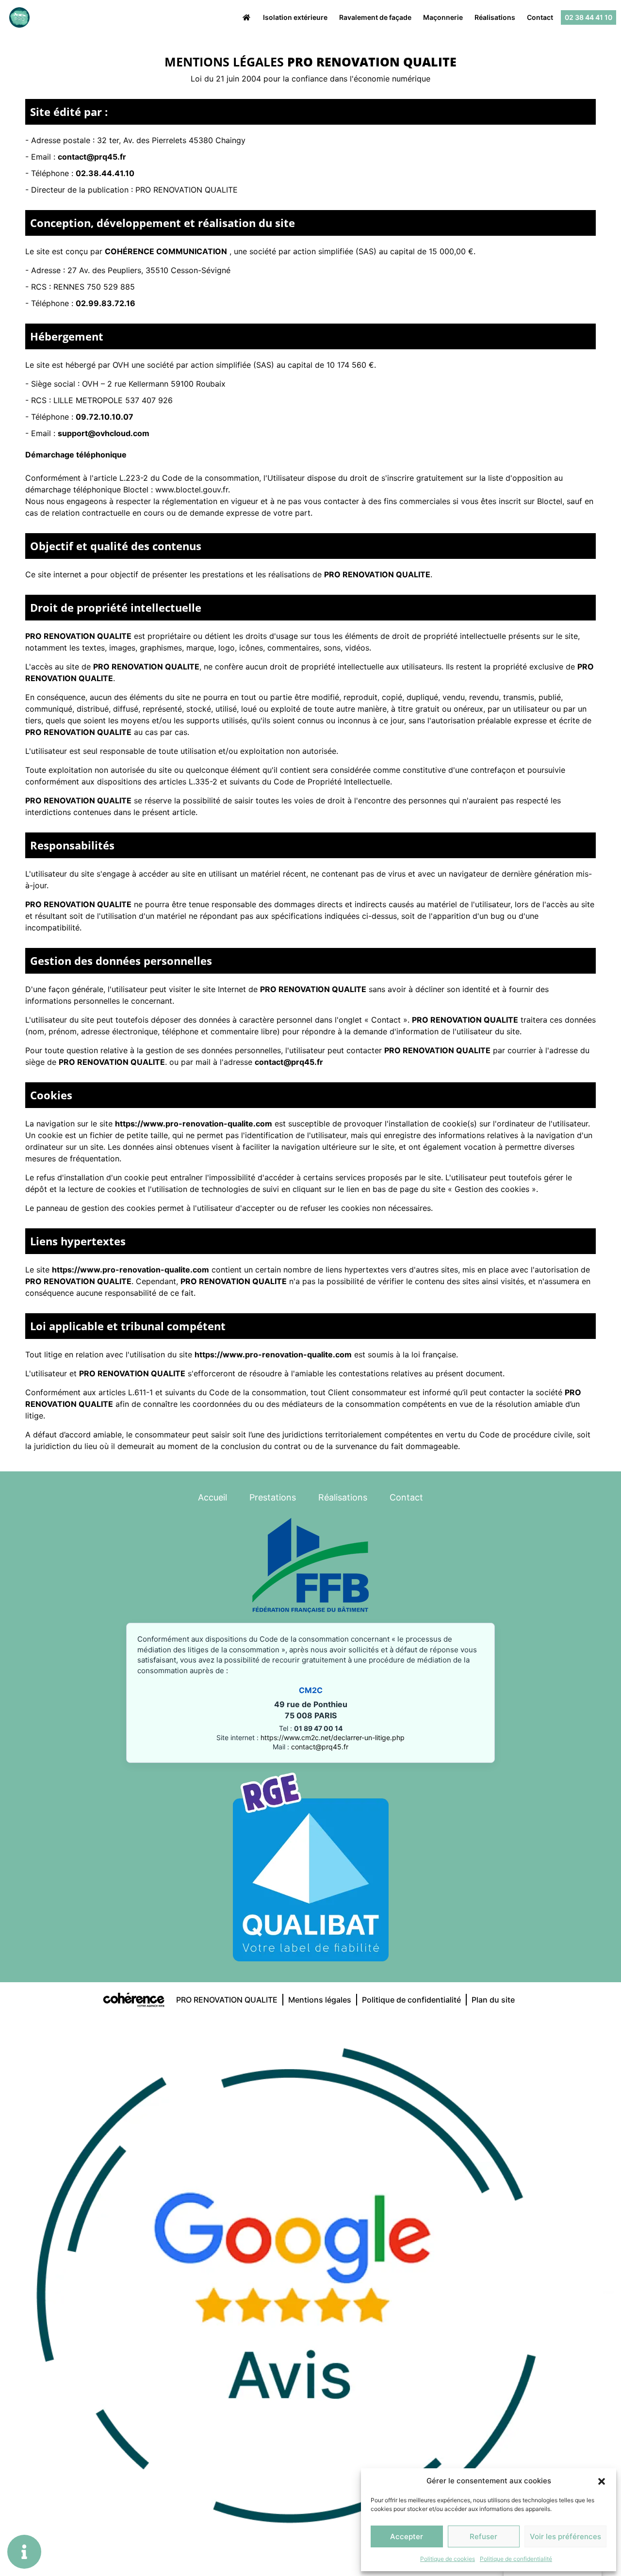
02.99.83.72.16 (106, 303)
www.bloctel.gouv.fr (192, 489)
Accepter (407, 2536)
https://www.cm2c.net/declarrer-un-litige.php (333, 1737)
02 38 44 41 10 (588, 17)
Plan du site (493, 2000)
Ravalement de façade (375, 17)
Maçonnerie (443, 17)
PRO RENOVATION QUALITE (227, 2000)
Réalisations (495, 17)
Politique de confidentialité (516, 2559)
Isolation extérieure (295, 17)
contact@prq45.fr (92, 157)
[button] (602, 2481)
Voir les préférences (565, 2536)
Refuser (483, 2536)
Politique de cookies (448, 2559)
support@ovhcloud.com (104, 433)
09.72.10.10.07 (105, 417)
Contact (540, 17)
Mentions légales (320, 2000)
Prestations (273, 1497)
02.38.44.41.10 (105, 173)
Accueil (212, 1497)
